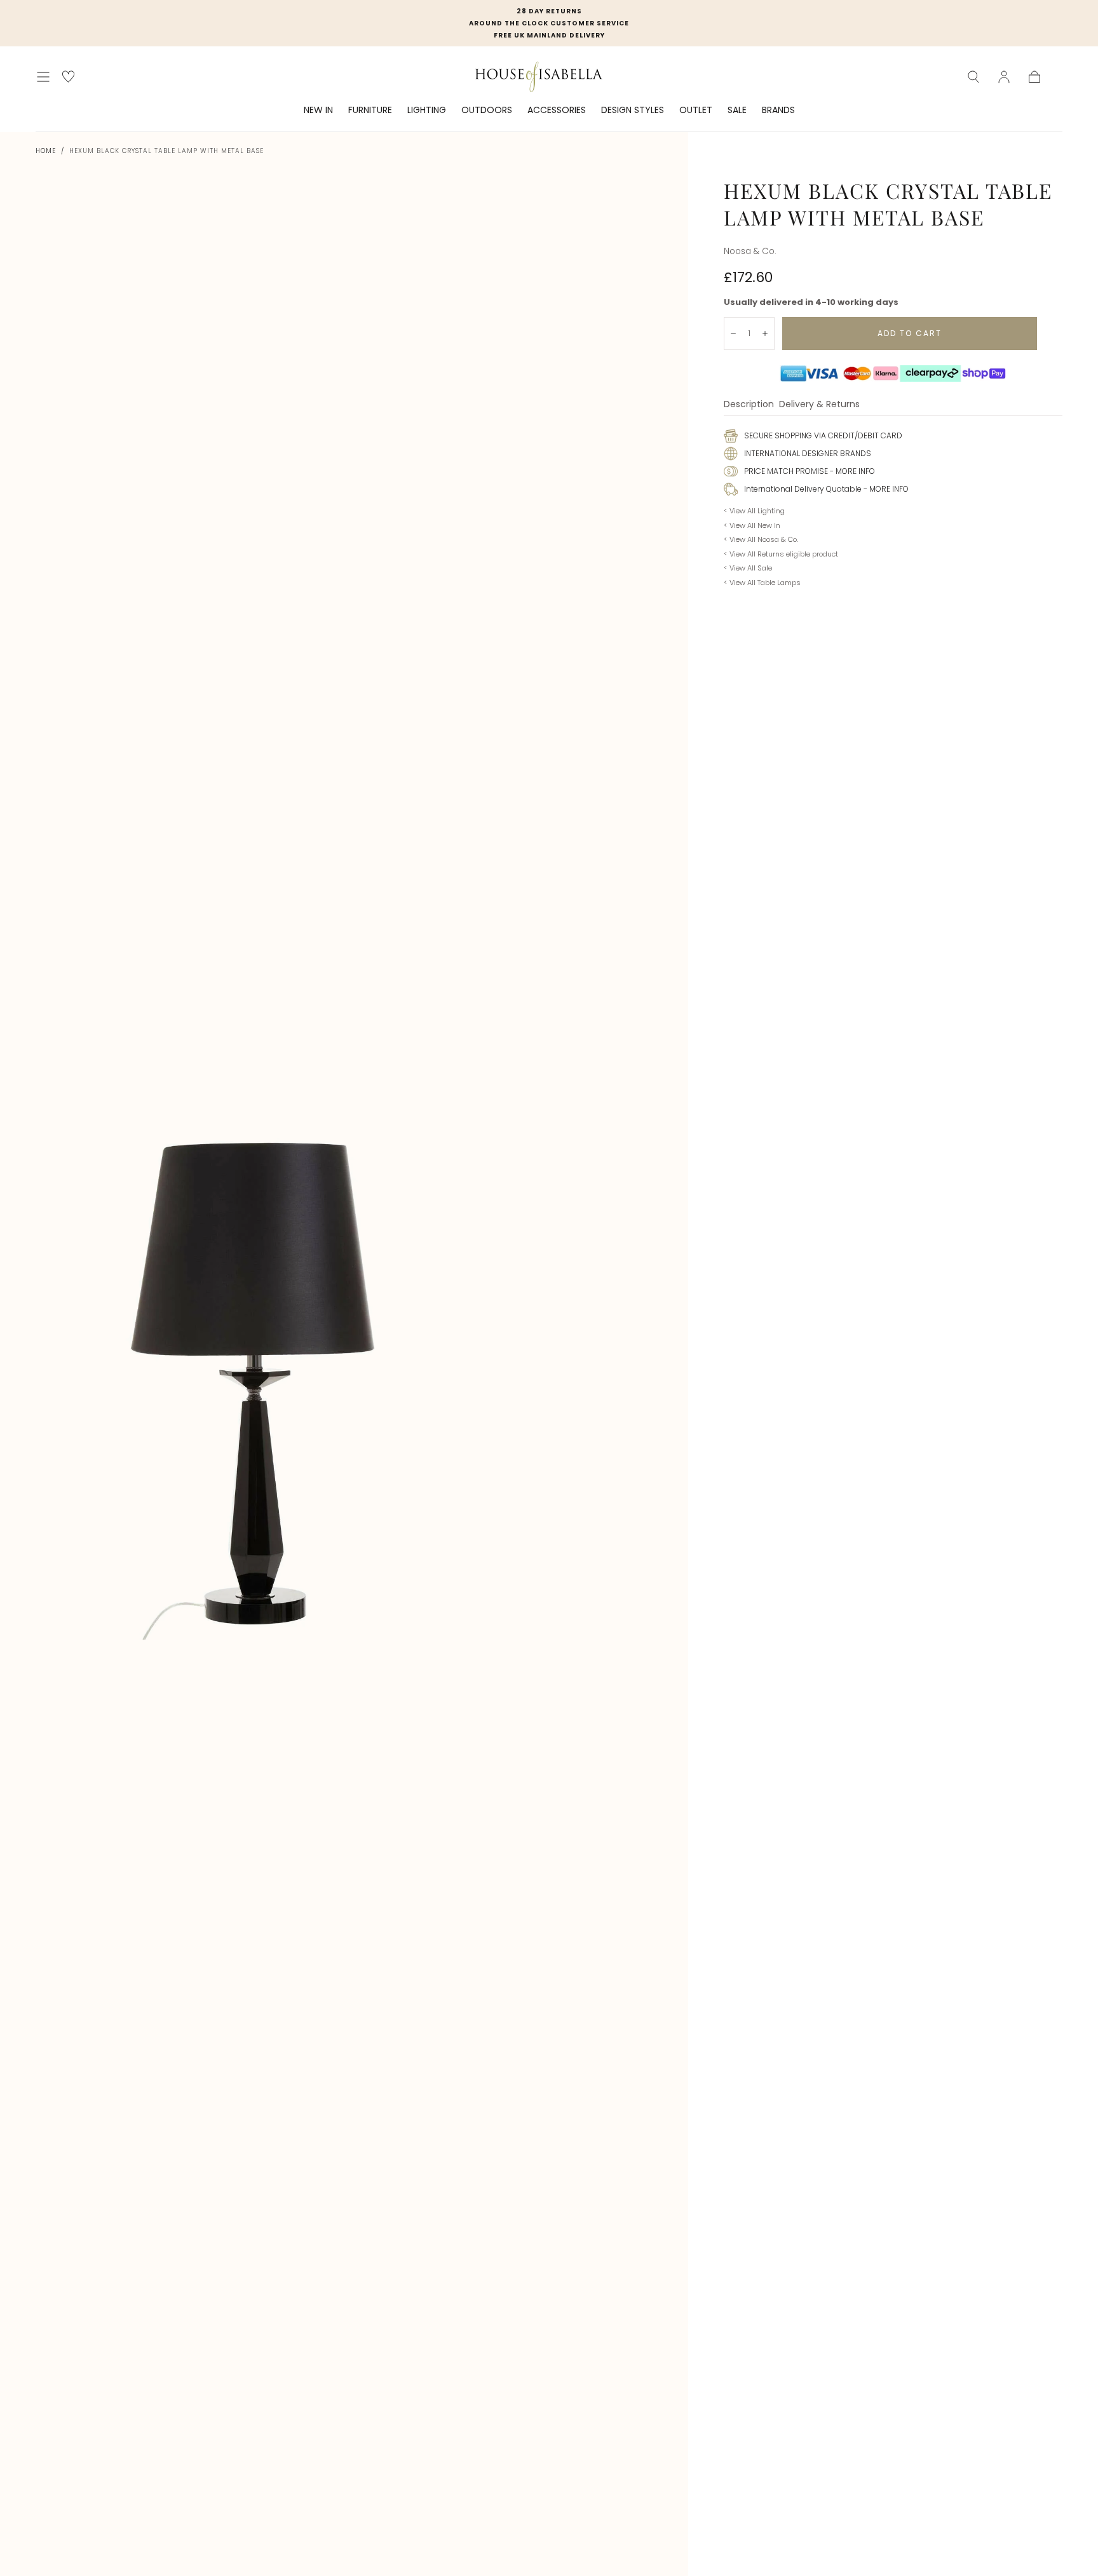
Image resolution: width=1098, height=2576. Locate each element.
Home (46, 151)
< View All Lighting (754, 511)
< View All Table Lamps (762, 583)
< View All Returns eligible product (781, 554)
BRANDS (778, 111)
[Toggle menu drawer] (43, 77)
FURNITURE (370, 111)
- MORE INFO (851, 471)
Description (749, 405)
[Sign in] (1004, 77)
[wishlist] (68, 77)
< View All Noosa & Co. (761, 539)
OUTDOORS (487, 111)
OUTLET (696, 111)
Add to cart (910, 333)
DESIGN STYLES (633, 111)
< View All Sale (748, 568)
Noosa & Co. (750, 251)
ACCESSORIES (557, 111)
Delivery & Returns (819, 405)
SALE (737, 111)
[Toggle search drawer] (973, 77)
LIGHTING (427, 111)
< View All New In (752, 525)
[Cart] (1034, 77)
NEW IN (318, 111)
